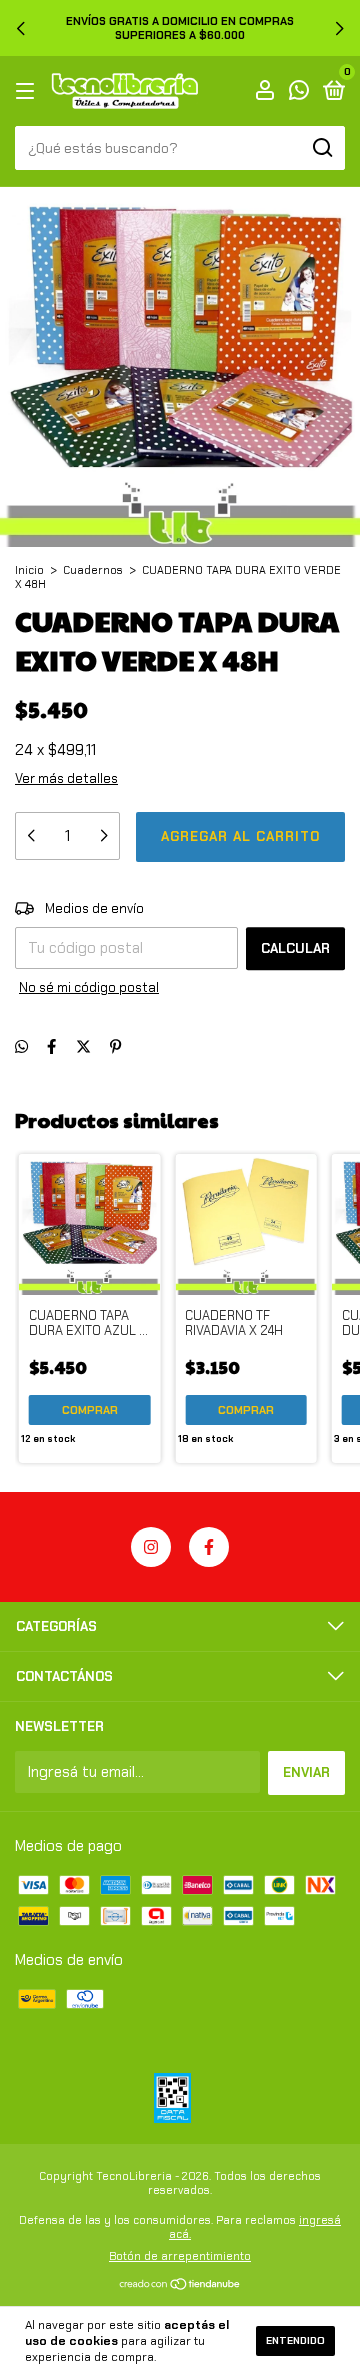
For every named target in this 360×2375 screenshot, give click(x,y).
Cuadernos (93, 570)
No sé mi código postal (89, 987)
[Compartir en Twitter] (83, 1047)
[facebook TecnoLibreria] (209, 1547)
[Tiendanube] (180, 2286)
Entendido (295, 2340)
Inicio (29, 570)
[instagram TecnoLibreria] (151, 1547)
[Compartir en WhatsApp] (21, 1047)
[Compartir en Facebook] (51, 1047)
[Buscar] (321, 148)
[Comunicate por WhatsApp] (299, 92)
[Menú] (28, 91)
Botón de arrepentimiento (180, 2256)
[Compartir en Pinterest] (115, 1047)
